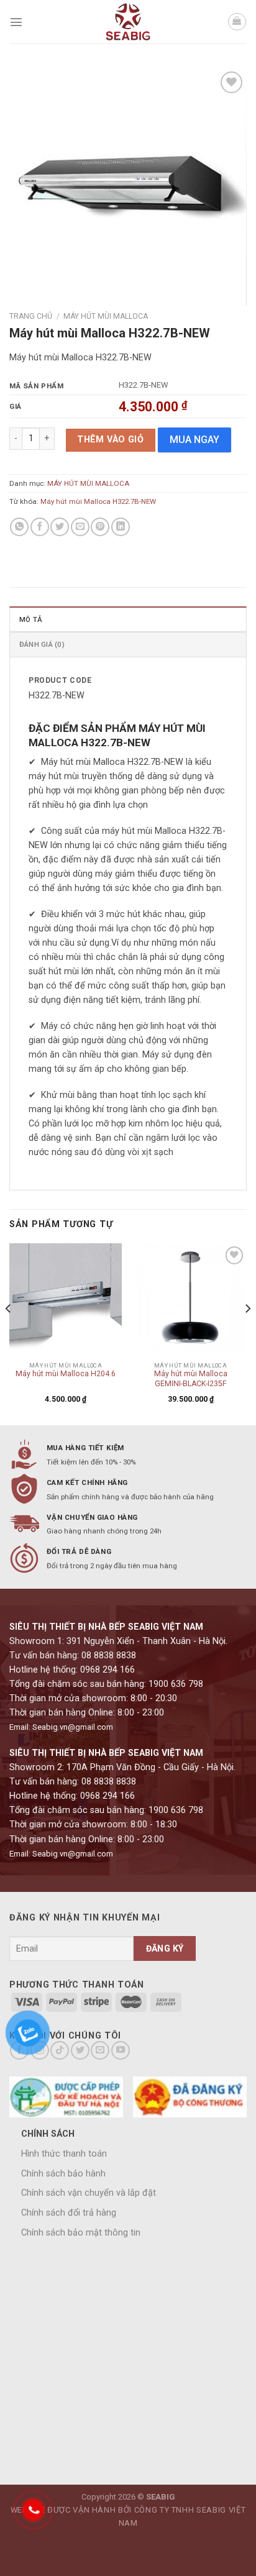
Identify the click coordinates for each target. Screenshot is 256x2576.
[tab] (128, 619)
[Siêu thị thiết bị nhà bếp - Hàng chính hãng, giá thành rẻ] (128, 22)
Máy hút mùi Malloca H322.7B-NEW (98, 501)
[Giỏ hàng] (237, 22)
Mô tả (31, 619)
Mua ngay (194, 440)
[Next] (247, 1333)
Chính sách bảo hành (63, 2174)
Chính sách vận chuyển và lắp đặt (89, 2193)
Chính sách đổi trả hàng (69, 2213)
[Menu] (16, 22)
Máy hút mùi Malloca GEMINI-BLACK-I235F (191, 1379)
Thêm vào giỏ (110, 440)
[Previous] (9, 1333)
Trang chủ (31, 316)
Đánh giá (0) (42, 644)
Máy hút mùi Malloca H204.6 (66, 1374)
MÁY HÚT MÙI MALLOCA (106, 316)
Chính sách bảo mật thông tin (81, 2233)
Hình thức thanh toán (64, 2154)
